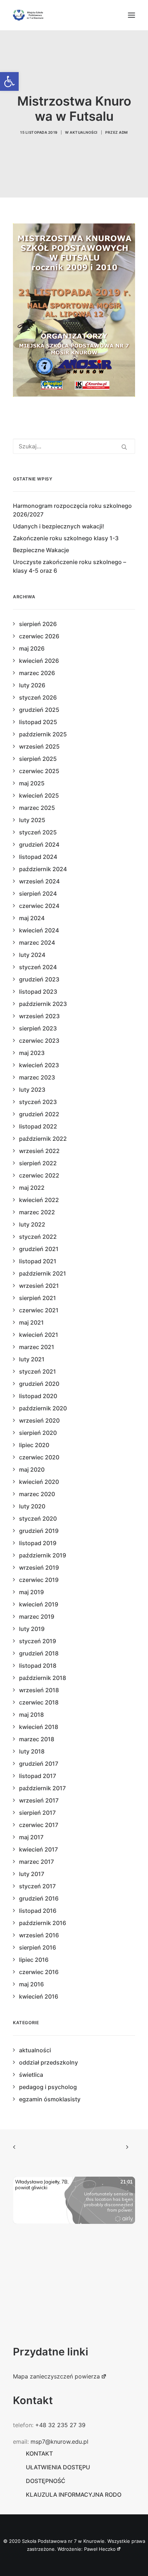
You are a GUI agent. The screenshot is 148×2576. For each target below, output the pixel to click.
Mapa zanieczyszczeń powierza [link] (56, 2376)
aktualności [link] (84, 132)
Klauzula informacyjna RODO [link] (74, 2495)
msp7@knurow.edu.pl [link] (59, 2442)
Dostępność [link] (46, 2481)
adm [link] (123, 132)
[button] (131, 15)
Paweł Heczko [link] (100, 2549)
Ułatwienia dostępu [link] (58, 2467)
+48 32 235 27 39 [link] (60, 2425)
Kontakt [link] (39, 2453)
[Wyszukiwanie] (74, 446)
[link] (9, 81)
